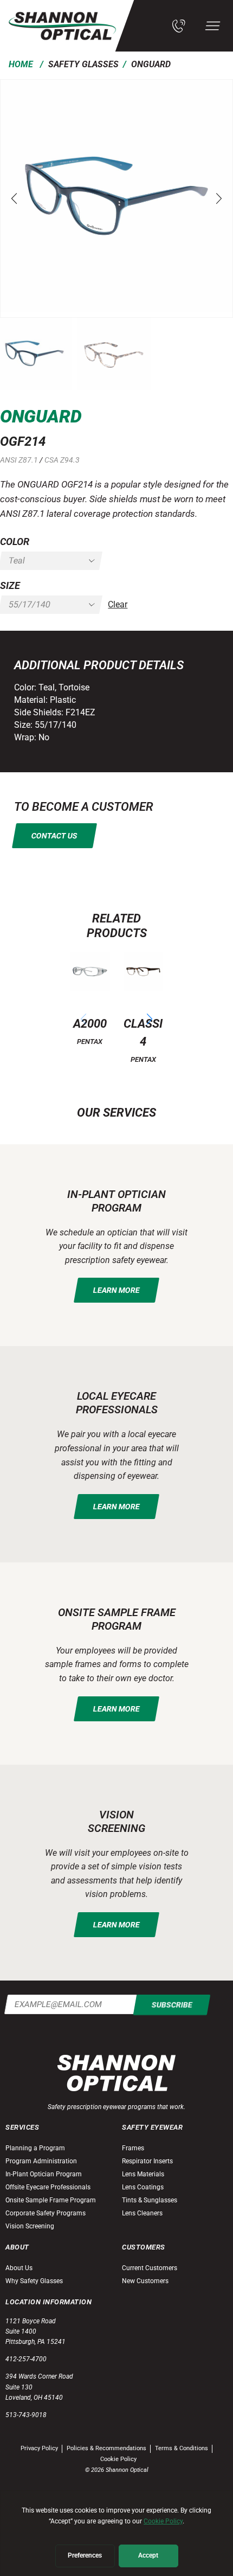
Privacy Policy (39, 2448)
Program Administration (41, 2161)
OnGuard (151, 64)
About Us (19, 2268)
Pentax (90, 1042)
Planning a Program (35, 2148)
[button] (14, 198)
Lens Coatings (143, 2187)
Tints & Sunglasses (150, 2200)
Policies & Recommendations (106, 2448)
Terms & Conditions (182, 2448)
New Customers (145, 2281)
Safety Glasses (83, 64)
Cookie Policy (118, 2459)
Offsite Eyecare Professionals (48, 2187)
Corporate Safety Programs (46, 2213)
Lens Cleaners (142, 2213)
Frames (133, 2148)
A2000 (90, 1023)
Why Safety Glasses (34, 2281)
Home (21, 64)
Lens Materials (143, 2174)
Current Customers (150, 2268)
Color (15, 542)
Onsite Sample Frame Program (51, 2200)
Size (10, 585)
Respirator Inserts (147, 2161)
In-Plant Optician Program (44, 2174)
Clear (118, 604)
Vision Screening (30, 2226)
